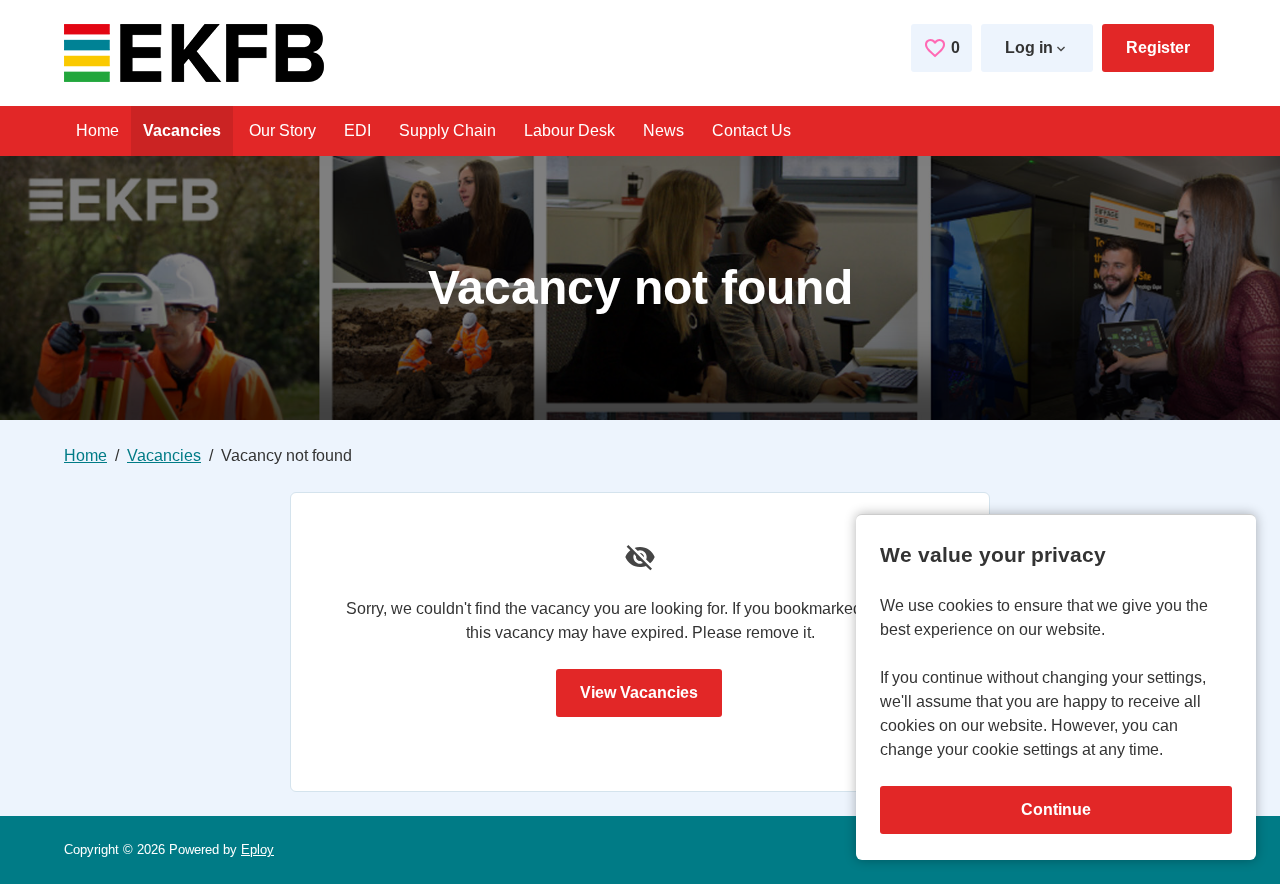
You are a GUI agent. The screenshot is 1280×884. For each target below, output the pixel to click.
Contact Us (751, 130)
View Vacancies (639, 692)
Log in (1029, 47)
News (663, 130)
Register (1158, 47)
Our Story (282, 130)
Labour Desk (569, 130)
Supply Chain (447, 130)
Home (97, 130)
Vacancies (182, 130)
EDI (357, 130)
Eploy (257, 849)
